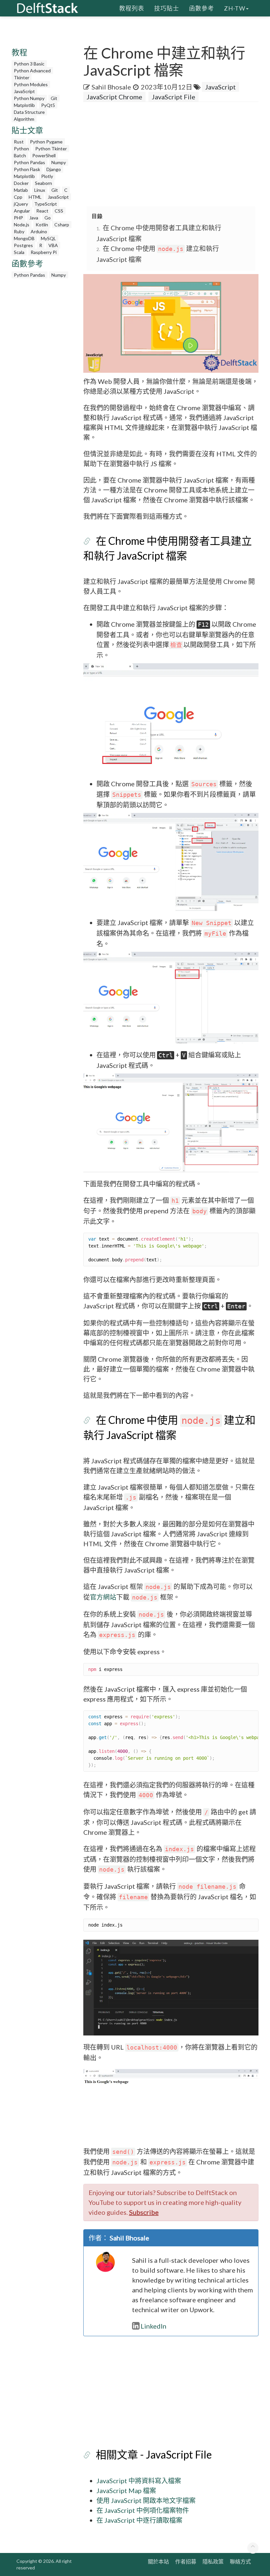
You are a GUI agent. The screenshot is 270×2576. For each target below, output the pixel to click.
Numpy (59, 162)
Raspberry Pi (44, 252)
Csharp (62, 225)
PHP (18, 218)
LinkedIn (153, 2326)
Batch (20, 155)
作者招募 (186, 2561)
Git (54, 98)
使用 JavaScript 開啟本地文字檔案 (146, 2500)
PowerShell (44, 155)
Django (54, 169)
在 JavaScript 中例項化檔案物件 (143, 2510)
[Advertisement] (177, 155)
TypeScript (46, 204)
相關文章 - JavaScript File (154, 2454)
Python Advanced (32, 71)
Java (34, 218)
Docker (21, 183)
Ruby (19, 231)
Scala (19, 252)
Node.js (22, 225)
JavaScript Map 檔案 (126, 2490)
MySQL (48, 238)
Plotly (47, 176)
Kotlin (42, 225)
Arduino (39, 231)
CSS (59, 211)
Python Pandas (29, 162)
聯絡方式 (240, 2561)
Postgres (23, 245)
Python (21, 149)
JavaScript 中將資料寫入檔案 (139, 2481)
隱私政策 (213, 2561)
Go (48, 218)
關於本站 (158, 2561)
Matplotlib (24, 105)
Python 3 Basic (29, 64)
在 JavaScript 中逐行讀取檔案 (139, 2520)
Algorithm (24, 119)
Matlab (21, 190)
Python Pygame (46, 142)
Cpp (18, 197)
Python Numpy (29, 98)
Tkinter (22, 77)
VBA (53, 245)
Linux (40, 190)
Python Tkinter (51, 149)
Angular (22, 211)
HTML (35, 197)
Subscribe (144, 2212)
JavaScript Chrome (114, 97)
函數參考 (202, 8)
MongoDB (24, 238)
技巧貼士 (167, 8)
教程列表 (132, 8)
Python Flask (27, 169)
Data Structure (29, 112)
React (42, 211)
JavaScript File (174, 97)
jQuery (21, 204)
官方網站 (103, 1597)
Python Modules (31, 84)
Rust (19, 142)
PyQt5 (48, 105)
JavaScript (24, 91)
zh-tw (235, 8)
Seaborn (43, 183)
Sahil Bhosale (111, 87)
